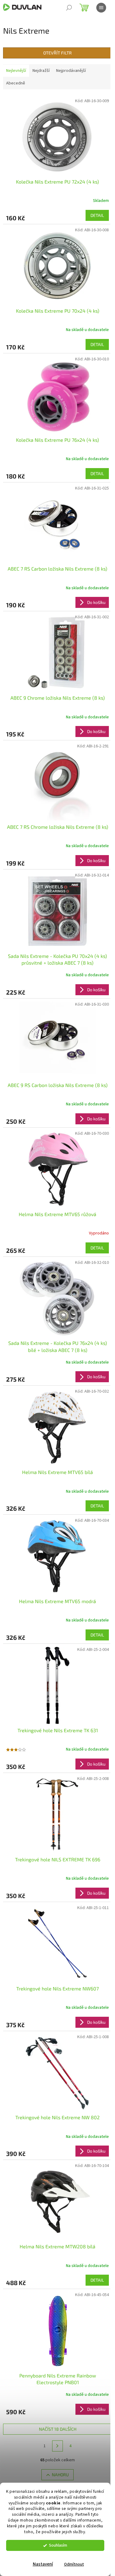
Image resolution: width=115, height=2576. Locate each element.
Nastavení (43, 2564)
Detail (97, 215)
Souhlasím (58, 2545)
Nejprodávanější (71, 71)
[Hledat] (69, 8)
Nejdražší (41, 71)
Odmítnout (74, 2564)
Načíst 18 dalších (58, 2429)
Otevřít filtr (57, 53)
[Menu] (101, 8)
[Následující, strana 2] (58, 2446)
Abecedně (16, 83)
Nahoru (60, 2475)
